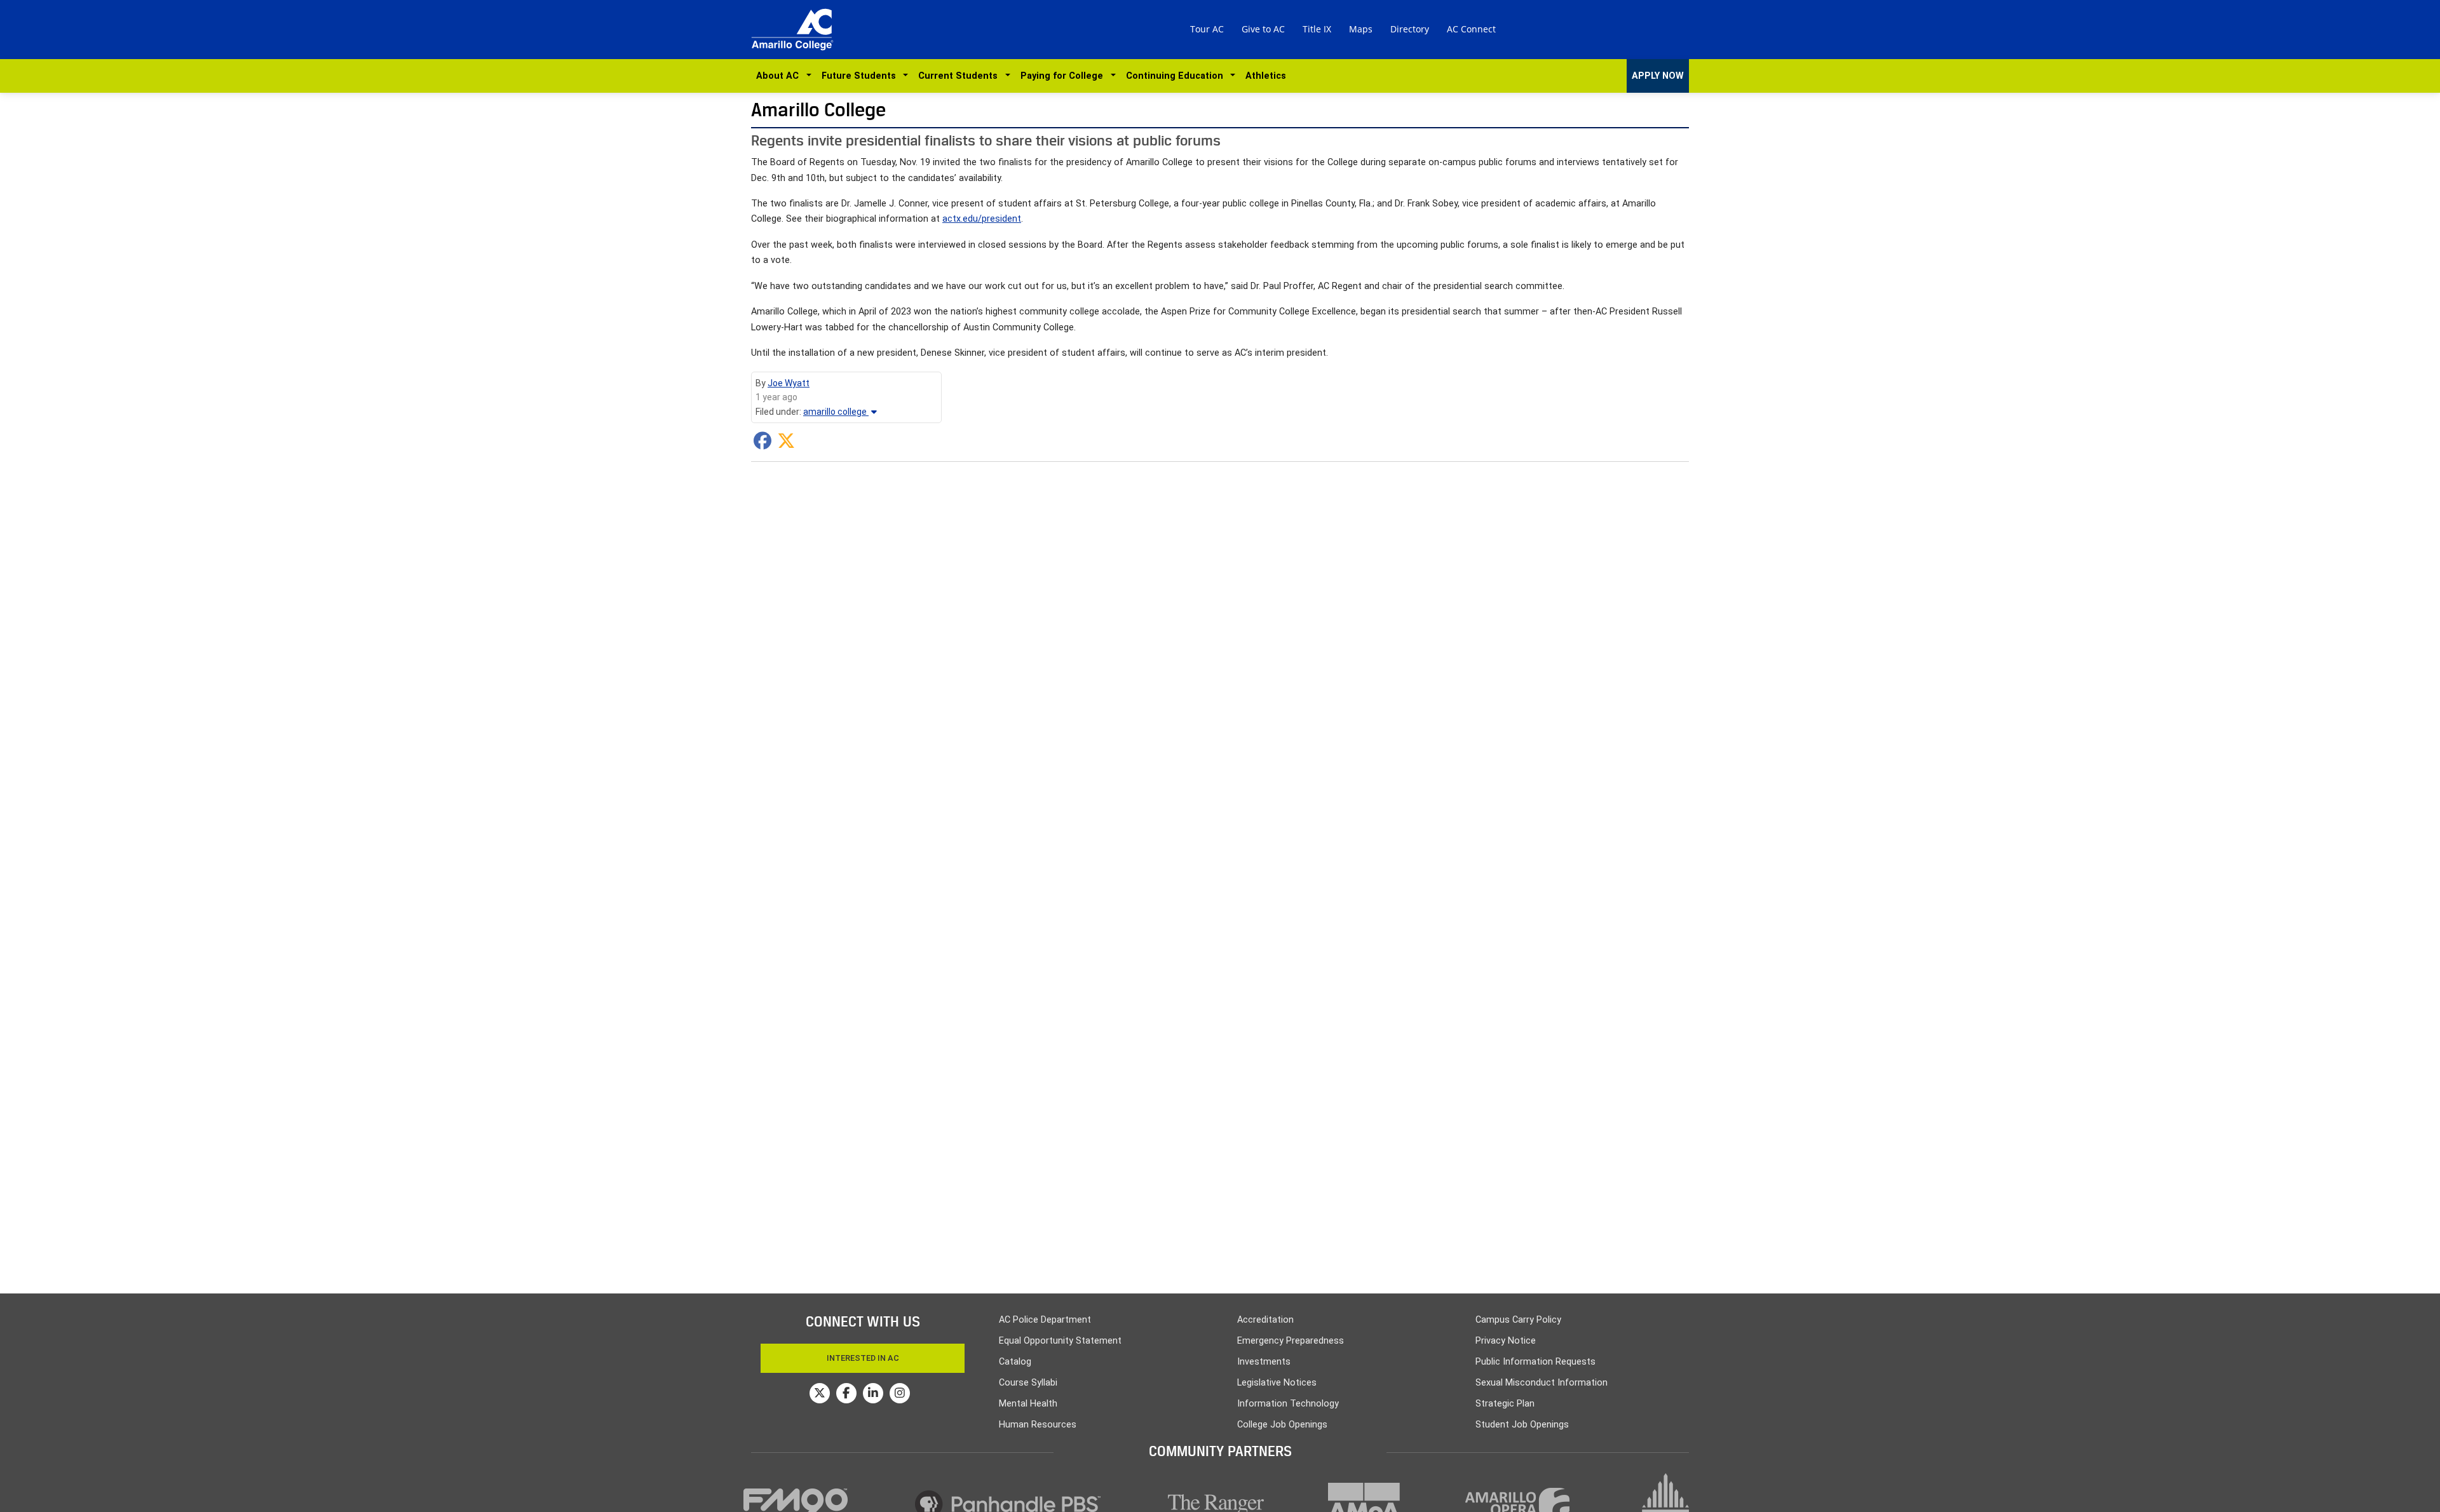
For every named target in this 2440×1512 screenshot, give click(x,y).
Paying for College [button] (1064, 76)
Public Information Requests (1535, 1362)
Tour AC (1207, 29)
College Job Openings (1282, 1425)
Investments (1264, 1362)
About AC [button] (780, 76)
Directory (1410, 29)
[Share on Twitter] (786, 444)
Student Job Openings (1522, 1425)
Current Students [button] (960, 76)
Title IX (1317, 29)
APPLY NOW (1658, 76)
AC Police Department (1045, 1320)
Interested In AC (863, 1358)
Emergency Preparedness (1291, 1341)
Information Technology (1288, 1404)
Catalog (1015, 1362)
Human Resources (1038, 1425)
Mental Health (1028, 1404)
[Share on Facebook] (762, 444)
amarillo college (836, 412)
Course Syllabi (1028, 1383)
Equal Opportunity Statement (1060, 1341)
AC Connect (1471, 29)
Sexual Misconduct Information (1542, 1383)
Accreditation (1265, 1320)
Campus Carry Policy (1518, 1320)
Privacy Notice (1506, 1341)
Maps (1361, 29)
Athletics (1266, 76)
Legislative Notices (1277, 1383)
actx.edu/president (982, 219)
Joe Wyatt (789, 383)
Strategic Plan (1505, 1404)
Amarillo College (818, 110)
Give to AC (1263, 29)
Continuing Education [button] (1177, 76)
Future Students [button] (861, 76)
